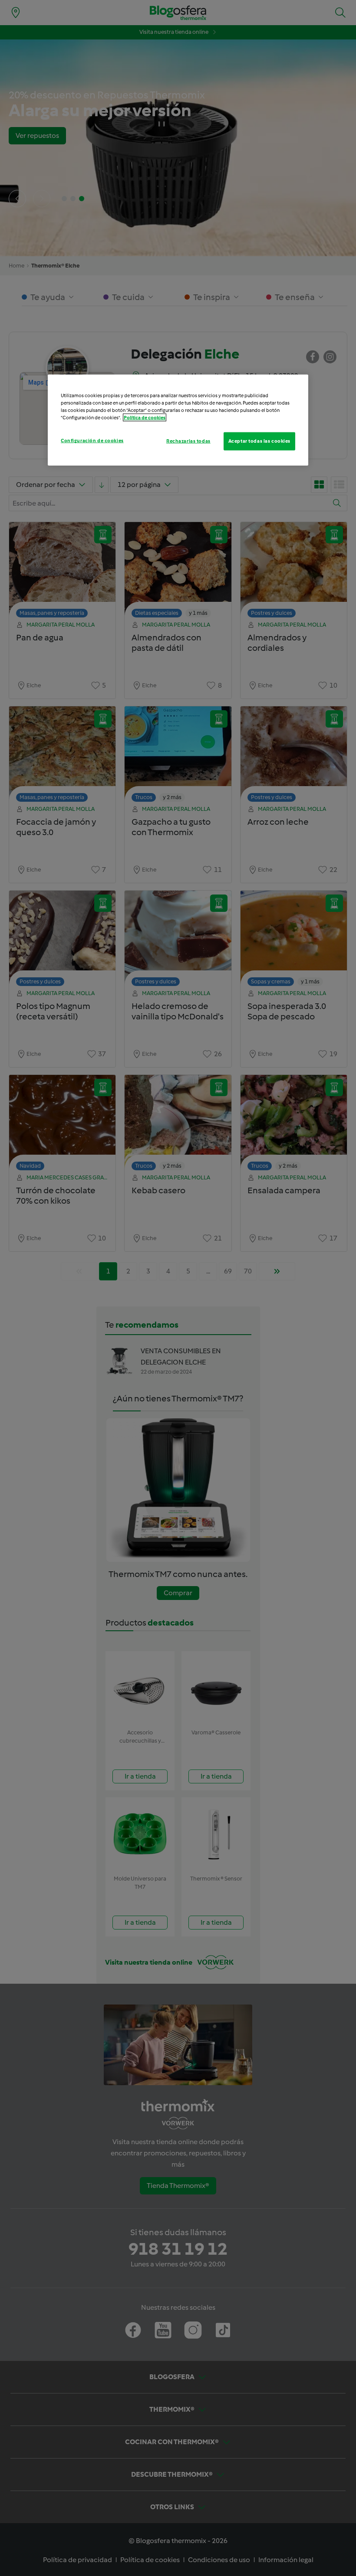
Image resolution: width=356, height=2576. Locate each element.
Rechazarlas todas (188, 441)
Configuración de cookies (92, 441)
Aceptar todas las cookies (259, 441)
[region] (178, 420)
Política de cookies (145, 418)
